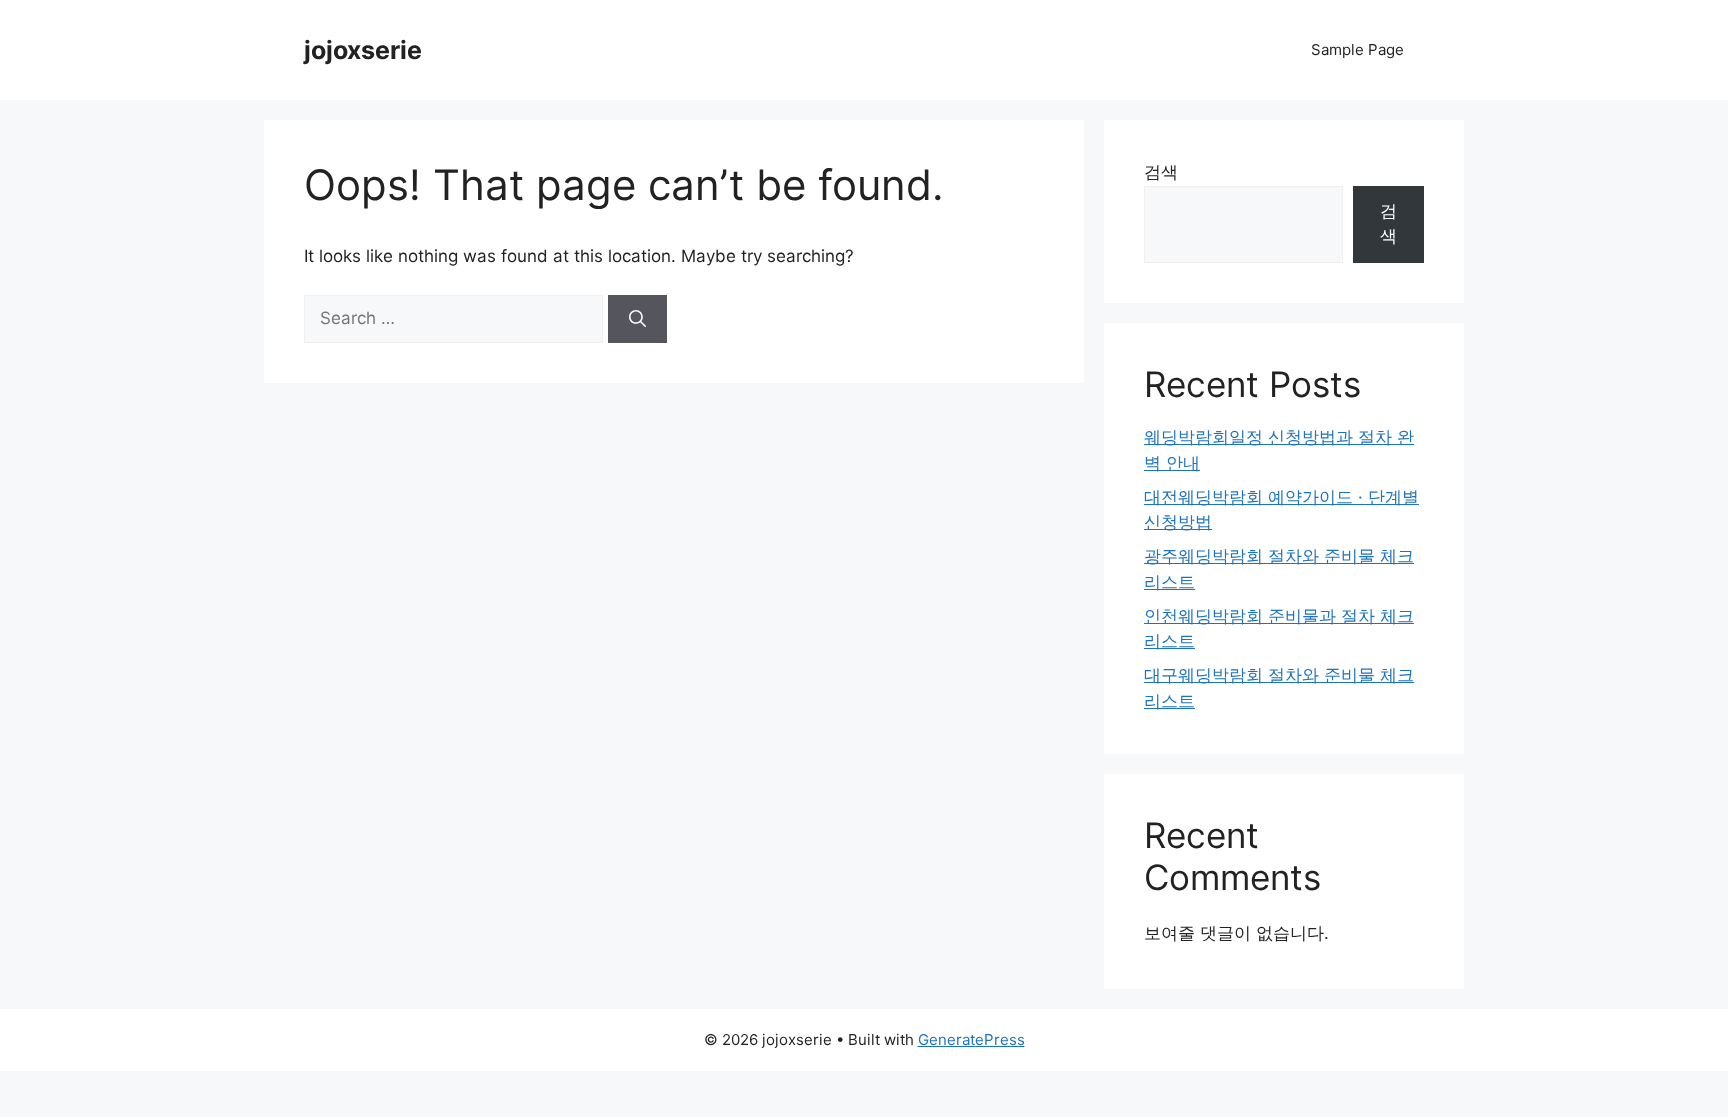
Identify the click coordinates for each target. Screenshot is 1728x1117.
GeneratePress (971, 1039)
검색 (1161, 172)
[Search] (637, 319)
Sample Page (1357, 49)
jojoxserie (363, 50)
